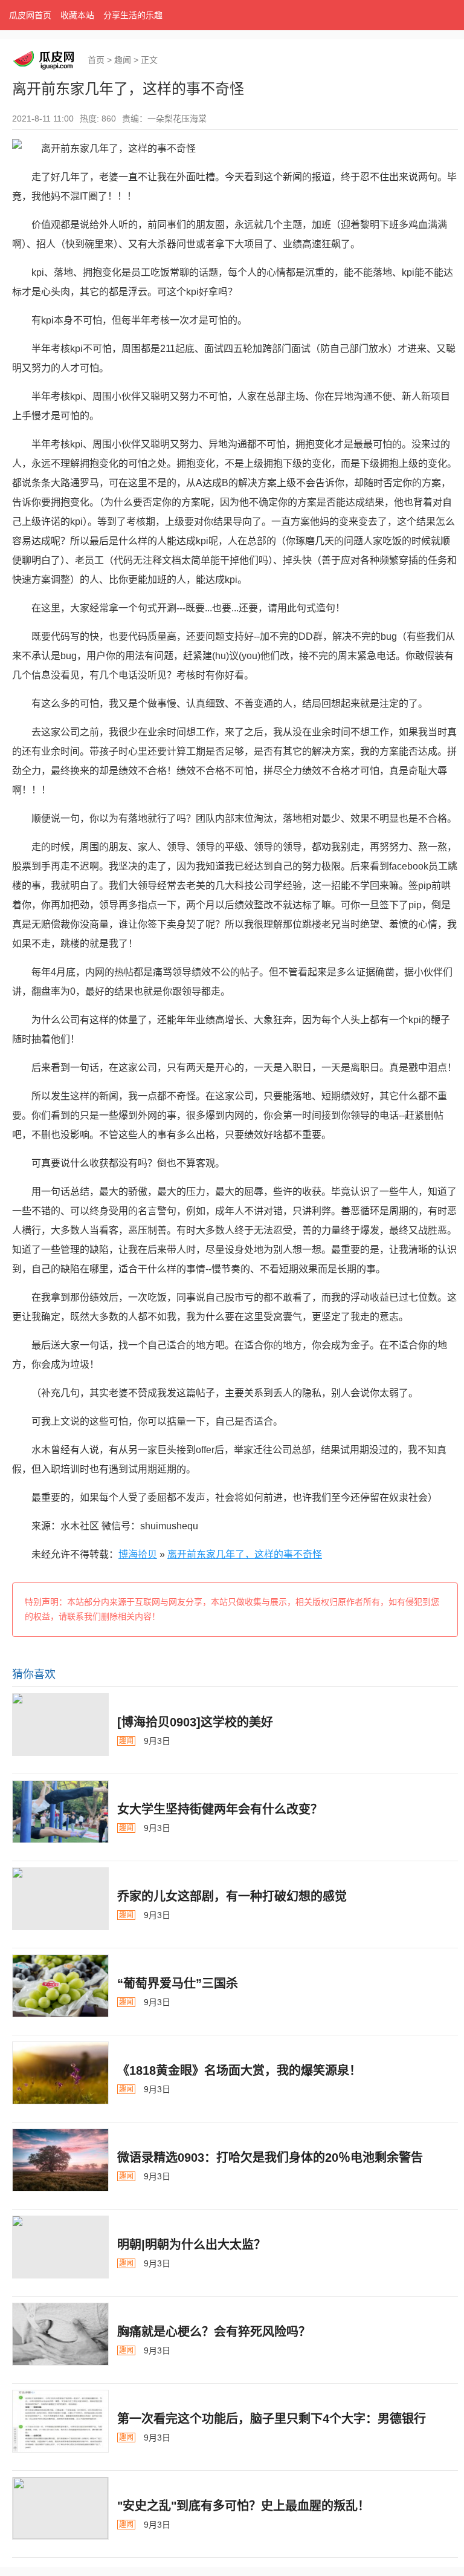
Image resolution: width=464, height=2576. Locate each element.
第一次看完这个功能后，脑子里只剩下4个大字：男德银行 (272, 2419)
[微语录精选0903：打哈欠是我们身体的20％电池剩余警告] (60, 2160)
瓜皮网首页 (30, 15)
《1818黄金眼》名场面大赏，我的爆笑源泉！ (239, 2070)
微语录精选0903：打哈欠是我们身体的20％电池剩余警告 (270, 2158)
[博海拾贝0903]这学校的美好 (195, 1722)
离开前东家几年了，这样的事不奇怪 (245, 1554)
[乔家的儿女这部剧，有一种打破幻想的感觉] (60, 1899)
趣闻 (123, 60)
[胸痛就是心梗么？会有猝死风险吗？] (60, 2334)
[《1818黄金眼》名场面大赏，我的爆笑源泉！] (60, 2073)
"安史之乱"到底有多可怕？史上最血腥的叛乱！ (243, 2506)
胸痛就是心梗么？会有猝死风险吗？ (214, 2332)
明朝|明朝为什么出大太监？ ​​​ (193, 2245)
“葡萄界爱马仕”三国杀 (178, 1983)
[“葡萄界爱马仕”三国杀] (60, 1986)
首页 (96, 60)
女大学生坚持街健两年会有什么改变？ (220, 1809)
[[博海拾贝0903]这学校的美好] (60, 1725)
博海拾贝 (138, 1554)
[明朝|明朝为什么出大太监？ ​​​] (60, 2247)
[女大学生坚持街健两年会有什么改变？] (60, 1812)
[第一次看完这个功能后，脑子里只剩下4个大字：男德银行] (60, 2421)
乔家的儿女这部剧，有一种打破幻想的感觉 (232, 1896)
